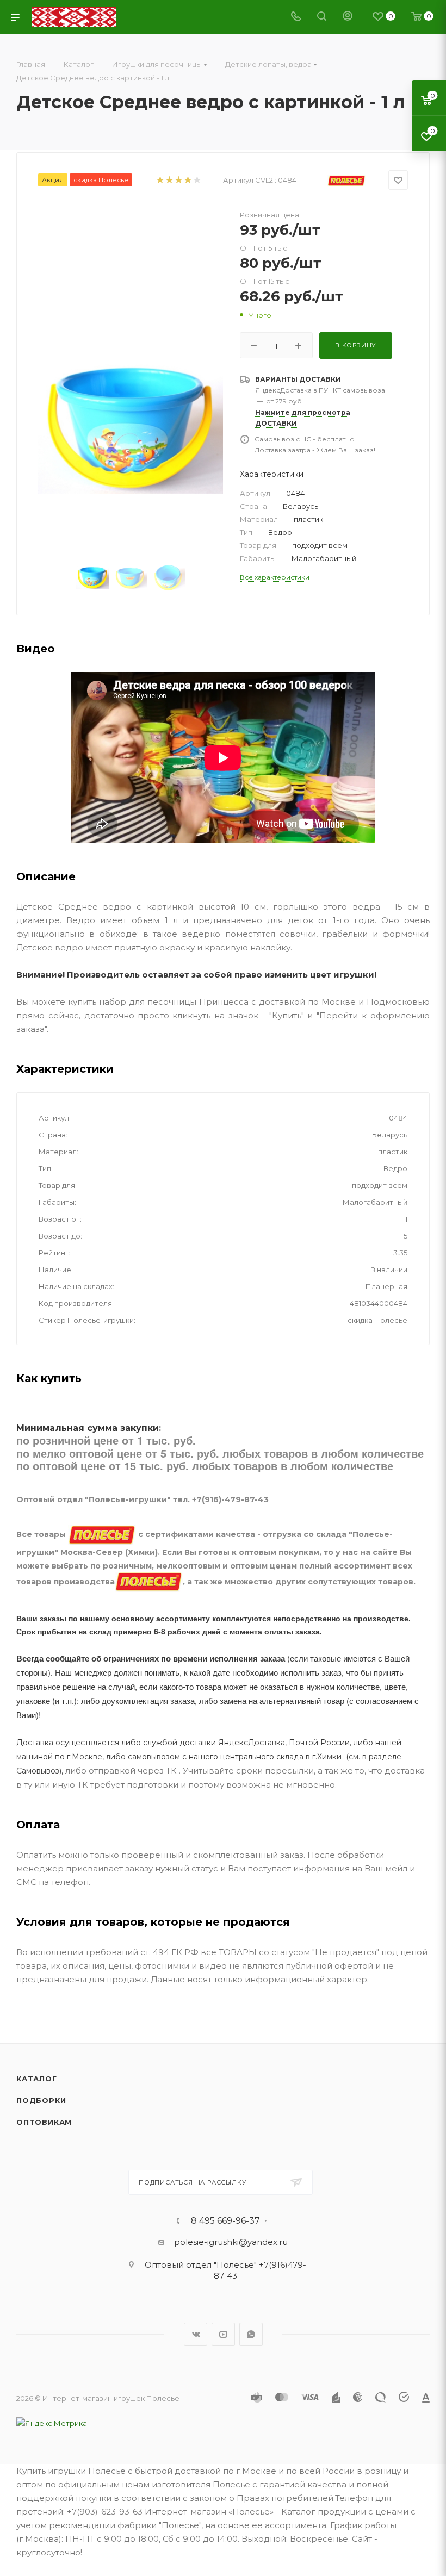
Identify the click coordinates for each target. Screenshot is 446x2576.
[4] (187, 180)
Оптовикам (44, 2122)
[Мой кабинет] (348, 17)
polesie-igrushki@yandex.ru (231, 2242)
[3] (178, 180)
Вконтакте (196, 2334)
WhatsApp (251, 2334)
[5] (197, 180)
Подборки (41, 2100)
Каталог (37, 2079)
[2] (169, 180)
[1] (160, 180)
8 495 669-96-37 (225, 2221)
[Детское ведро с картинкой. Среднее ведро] (131, 428)
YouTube (223, 2334)
